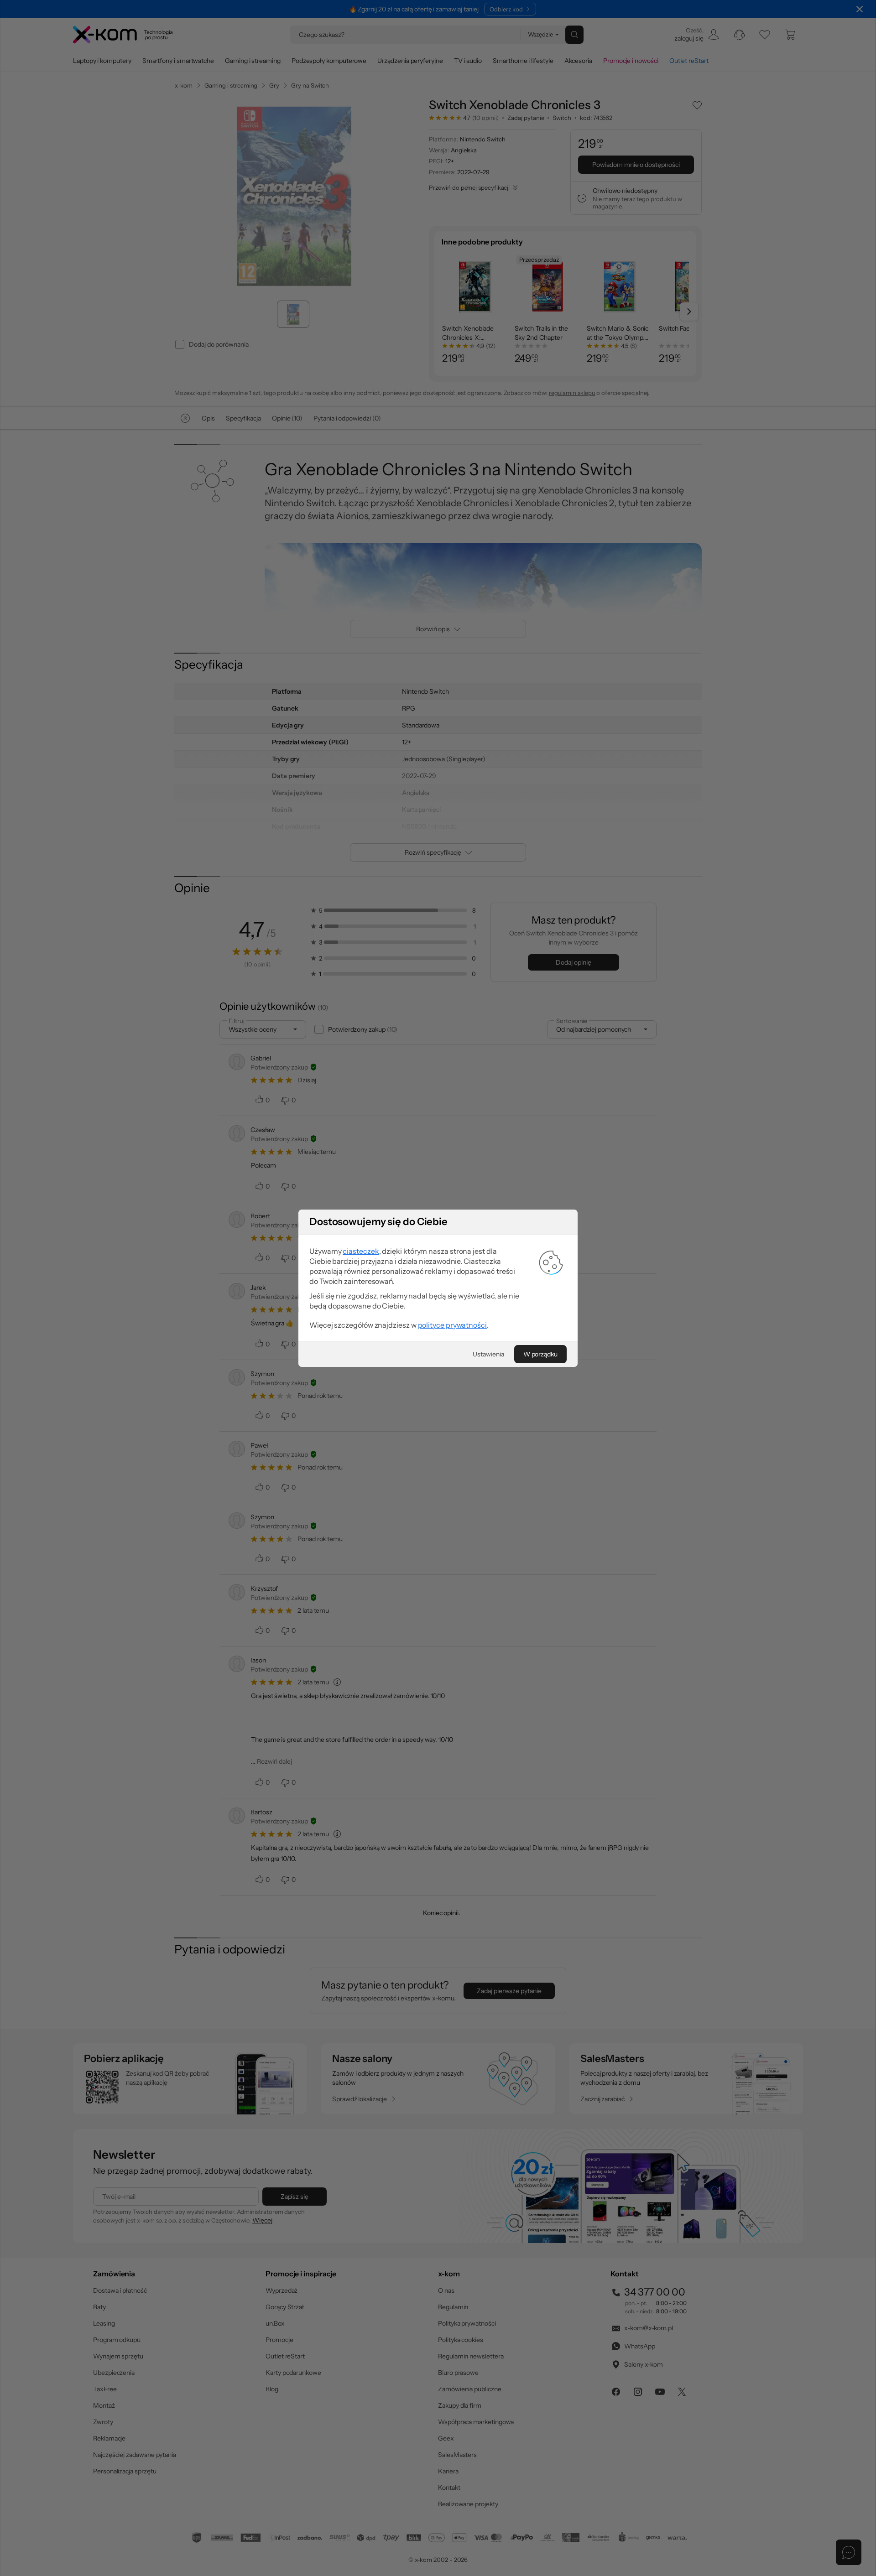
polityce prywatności (452, 1325)
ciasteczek (361, 1251)
